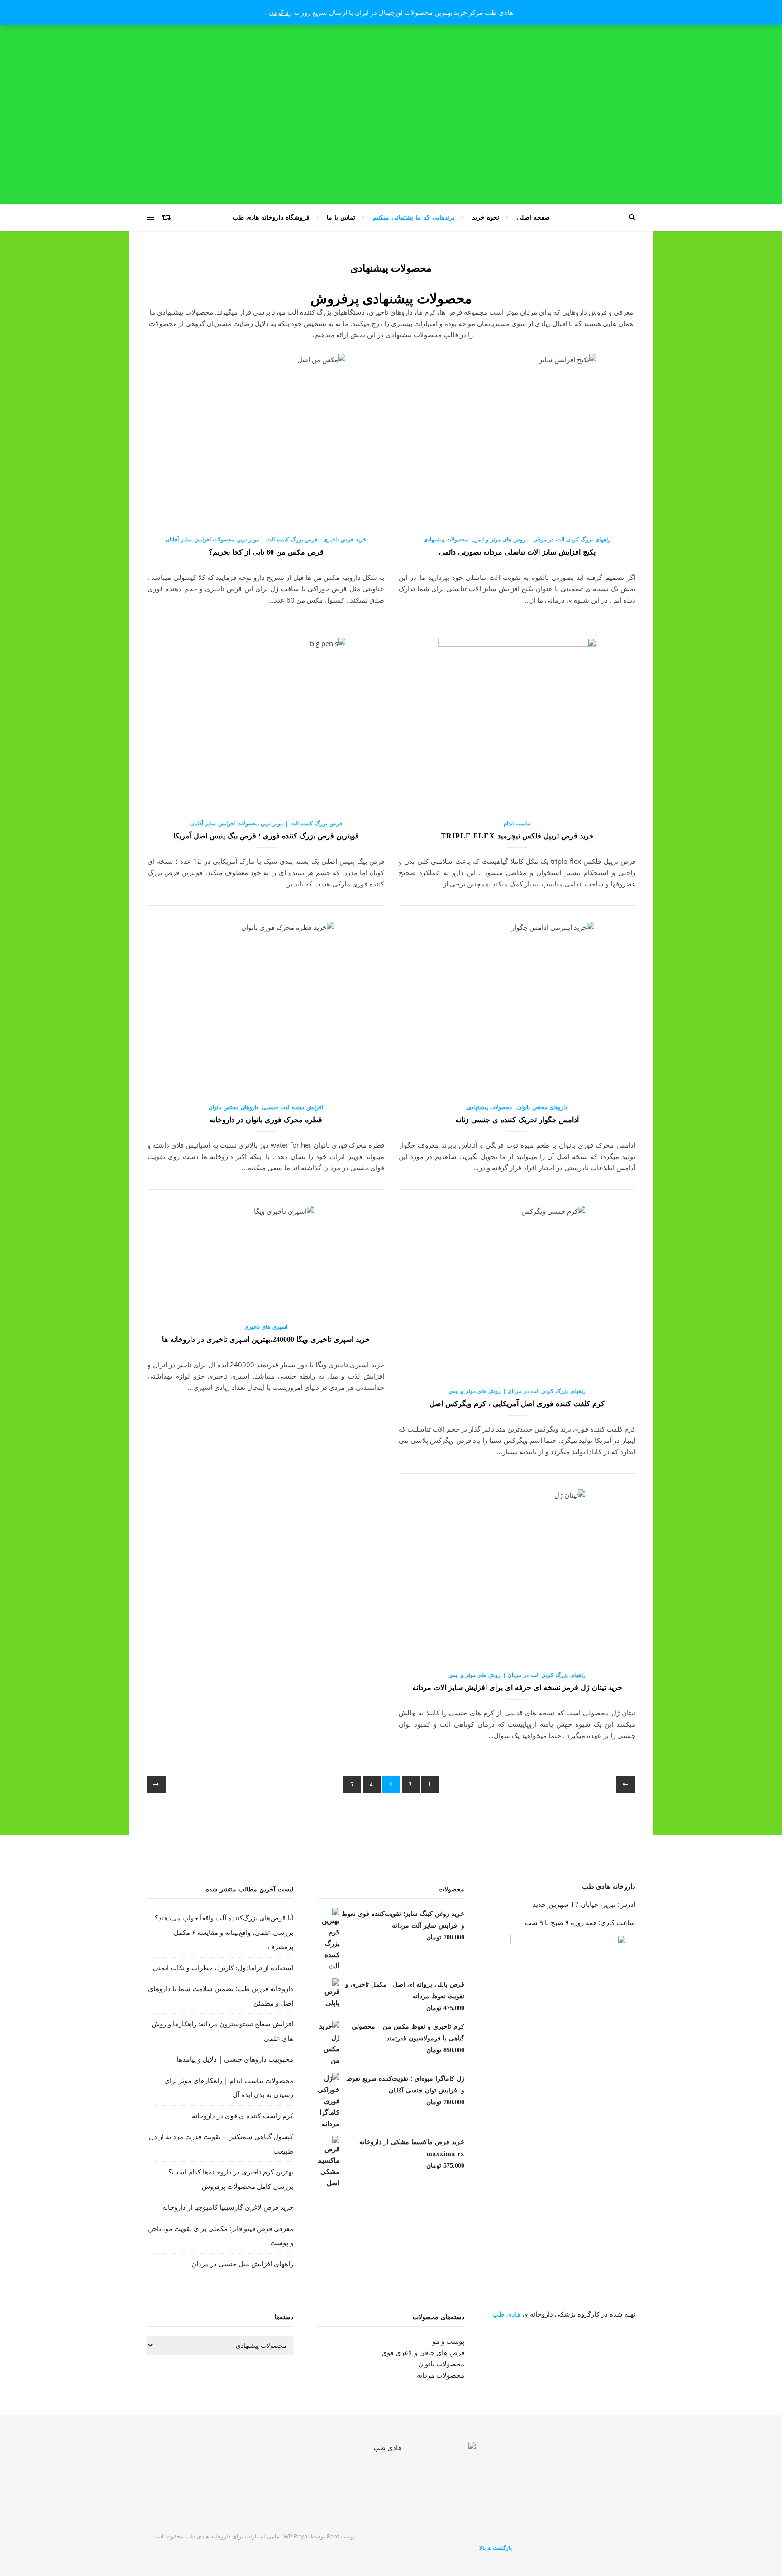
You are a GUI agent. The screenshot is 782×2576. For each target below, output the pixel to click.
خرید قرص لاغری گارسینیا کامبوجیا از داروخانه (228, 2207)
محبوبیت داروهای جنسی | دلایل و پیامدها (235, 2059)
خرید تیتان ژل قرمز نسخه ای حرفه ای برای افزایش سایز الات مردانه (517, 1688)
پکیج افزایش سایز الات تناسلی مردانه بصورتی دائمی (517, 552)
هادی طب (507, 2314)
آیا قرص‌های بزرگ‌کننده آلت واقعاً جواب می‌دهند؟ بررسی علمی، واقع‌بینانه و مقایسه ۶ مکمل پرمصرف (224, 1932)
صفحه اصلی (533, 217)
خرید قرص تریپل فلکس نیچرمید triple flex (517, 836)
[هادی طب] (391, 2480)
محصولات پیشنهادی (446, 539)
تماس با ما (341, 217)
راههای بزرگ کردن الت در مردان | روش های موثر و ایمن (542, 539)
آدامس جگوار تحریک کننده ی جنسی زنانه (517, 1120)
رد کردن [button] (280, 12)
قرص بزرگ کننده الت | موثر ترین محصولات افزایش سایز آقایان (242, 539)
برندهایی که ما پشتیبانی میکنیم (414, 217)
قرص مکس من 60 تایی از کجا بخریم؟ (266, 552)
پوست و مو (448, 2341)
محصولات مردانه (441, 2375)
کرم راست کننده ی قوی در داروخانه (243, 2116)
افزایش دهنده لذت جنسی (293, 1107)
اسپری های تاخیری (266, 1327)
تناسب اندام (517, 823)
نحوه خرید (486, 217)
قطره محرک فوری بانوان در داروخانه (266, 1120)
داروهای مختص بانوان (542, 1107)
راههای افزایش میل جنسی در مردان (242, 2264)
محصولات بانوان (441, 2364)
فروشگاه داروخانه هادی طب (271, 217)
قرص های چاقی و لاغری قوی (423, 2352)
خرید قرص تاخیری (344, 539)
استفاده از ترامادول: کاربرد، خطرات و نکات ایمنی (223, 1968)
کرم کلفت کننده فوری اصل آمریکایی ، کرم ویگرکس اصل (517, 1404)
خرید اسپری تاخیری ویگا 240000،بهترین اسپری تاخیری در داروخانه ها (266, 1339)
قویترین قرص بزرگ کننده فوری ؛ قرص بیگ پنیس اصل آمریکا (266, 836)
